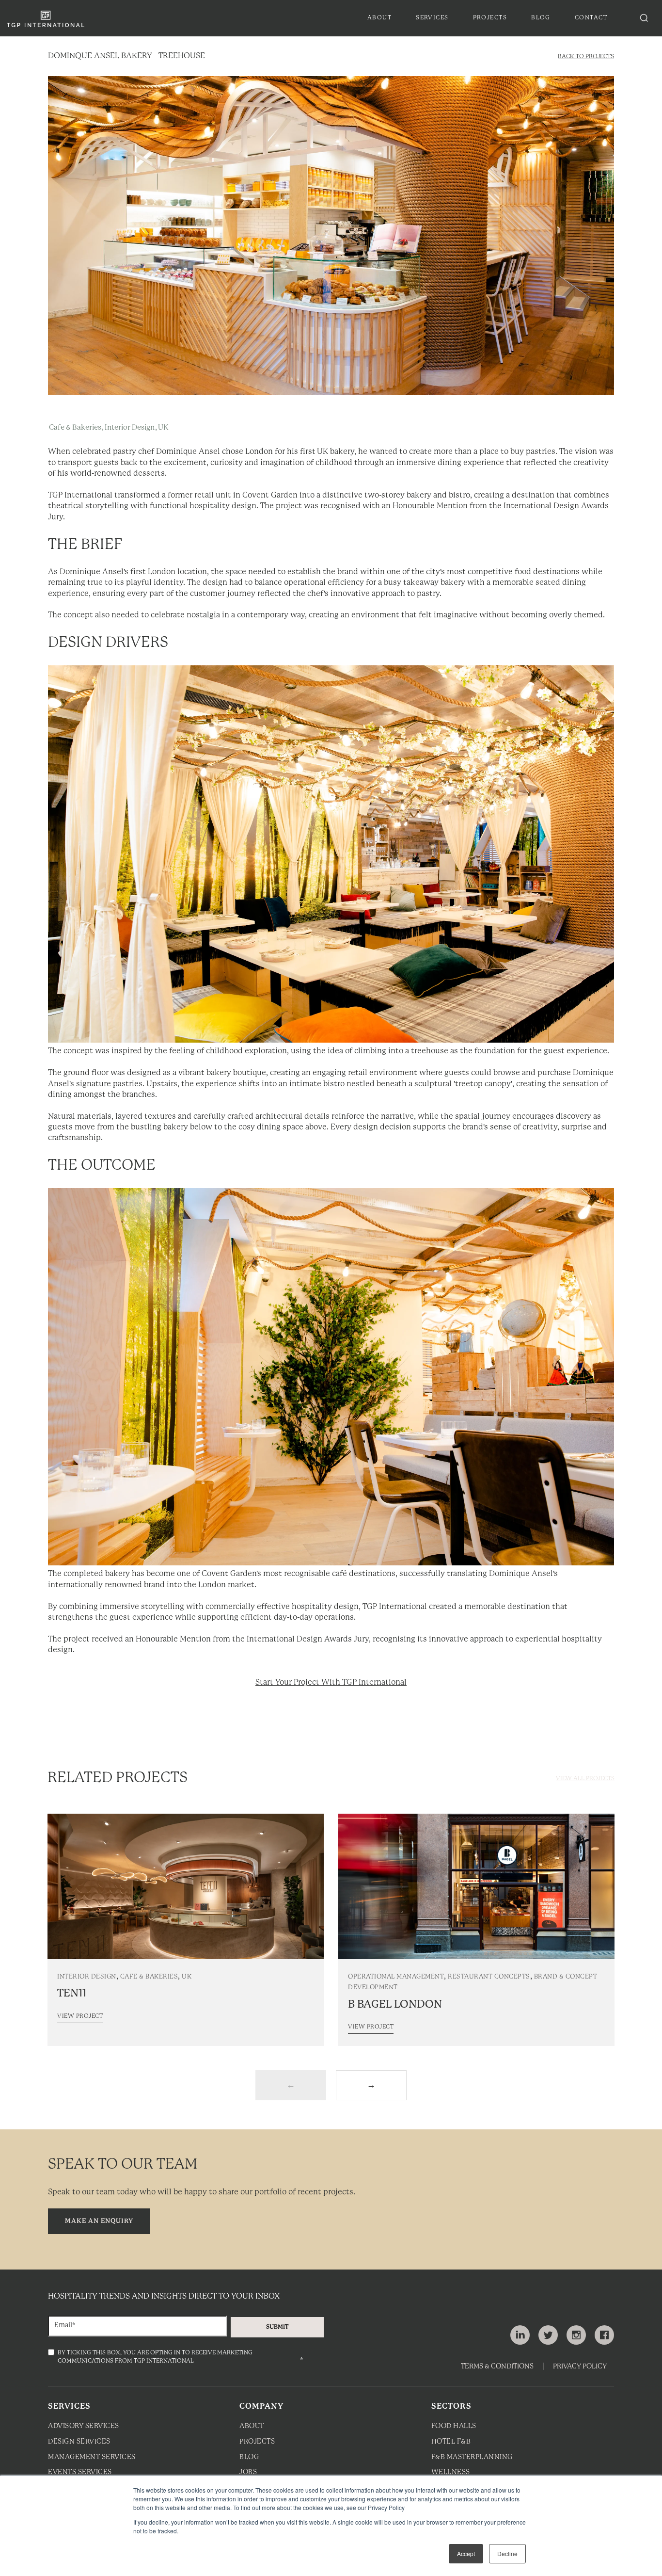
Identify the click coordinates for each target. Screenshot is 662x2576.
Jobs (248, 2472)
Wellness (451, 2472)
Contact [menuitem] (591, 18)
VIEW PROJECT (80, 2016)
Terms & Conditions (497, 2367)
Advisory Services (84, 2426)
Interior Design (130, 428)
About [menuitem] (379, 18)
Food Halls (454, 2426)
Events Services (80, 2472)
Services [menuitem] (432, 18)
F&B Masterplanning (472, 2457)
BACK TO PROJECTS (586, 56)
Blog (249, 2457)
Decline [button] (507, 2553)
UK (163, 428)
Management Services (92, 2457)
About (252, 2426)
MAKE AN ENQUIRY (99, 2221)
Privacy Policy (580, 2367)
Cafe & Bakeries (75, 428)
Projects (257, 2442)
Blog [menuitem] (541, 18)
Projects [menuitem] (490, 18)
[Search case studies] (644, 18)
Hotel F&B (451, 2442)
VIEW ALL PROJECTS (585, 1779)
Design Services (79, 2442)
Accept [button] (466, 2553)
